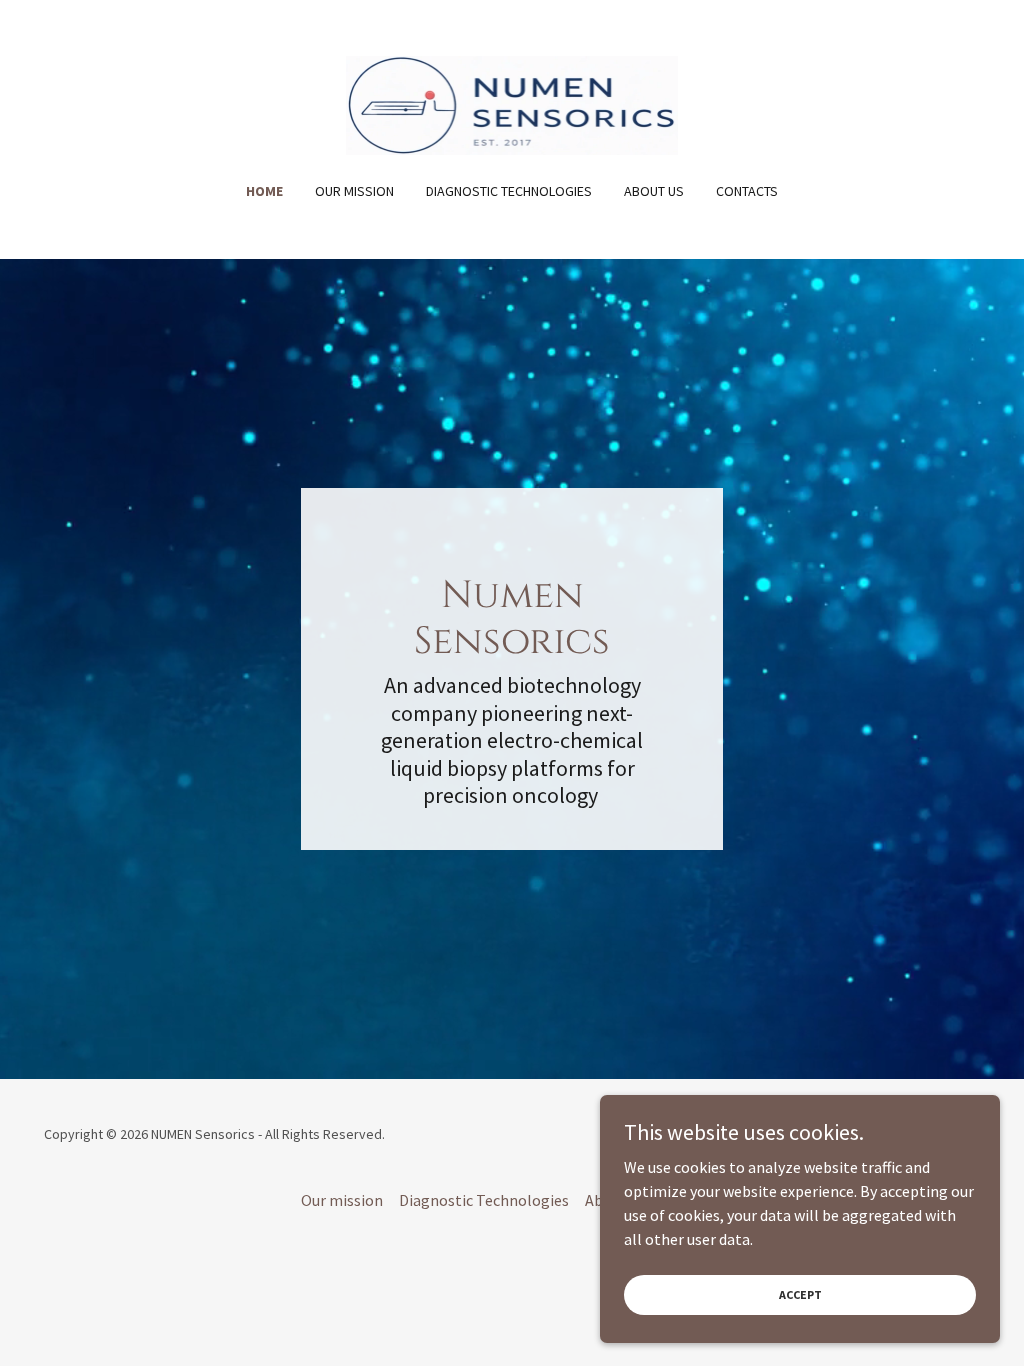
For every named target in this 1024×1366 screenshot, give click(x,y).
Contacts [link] (747, 191)
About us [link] (654, 191)
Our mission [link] (354, 191)
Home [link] (264, 191)
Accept (800, 1294)
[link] (512, 103)
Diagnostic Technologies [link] (509, 191)
